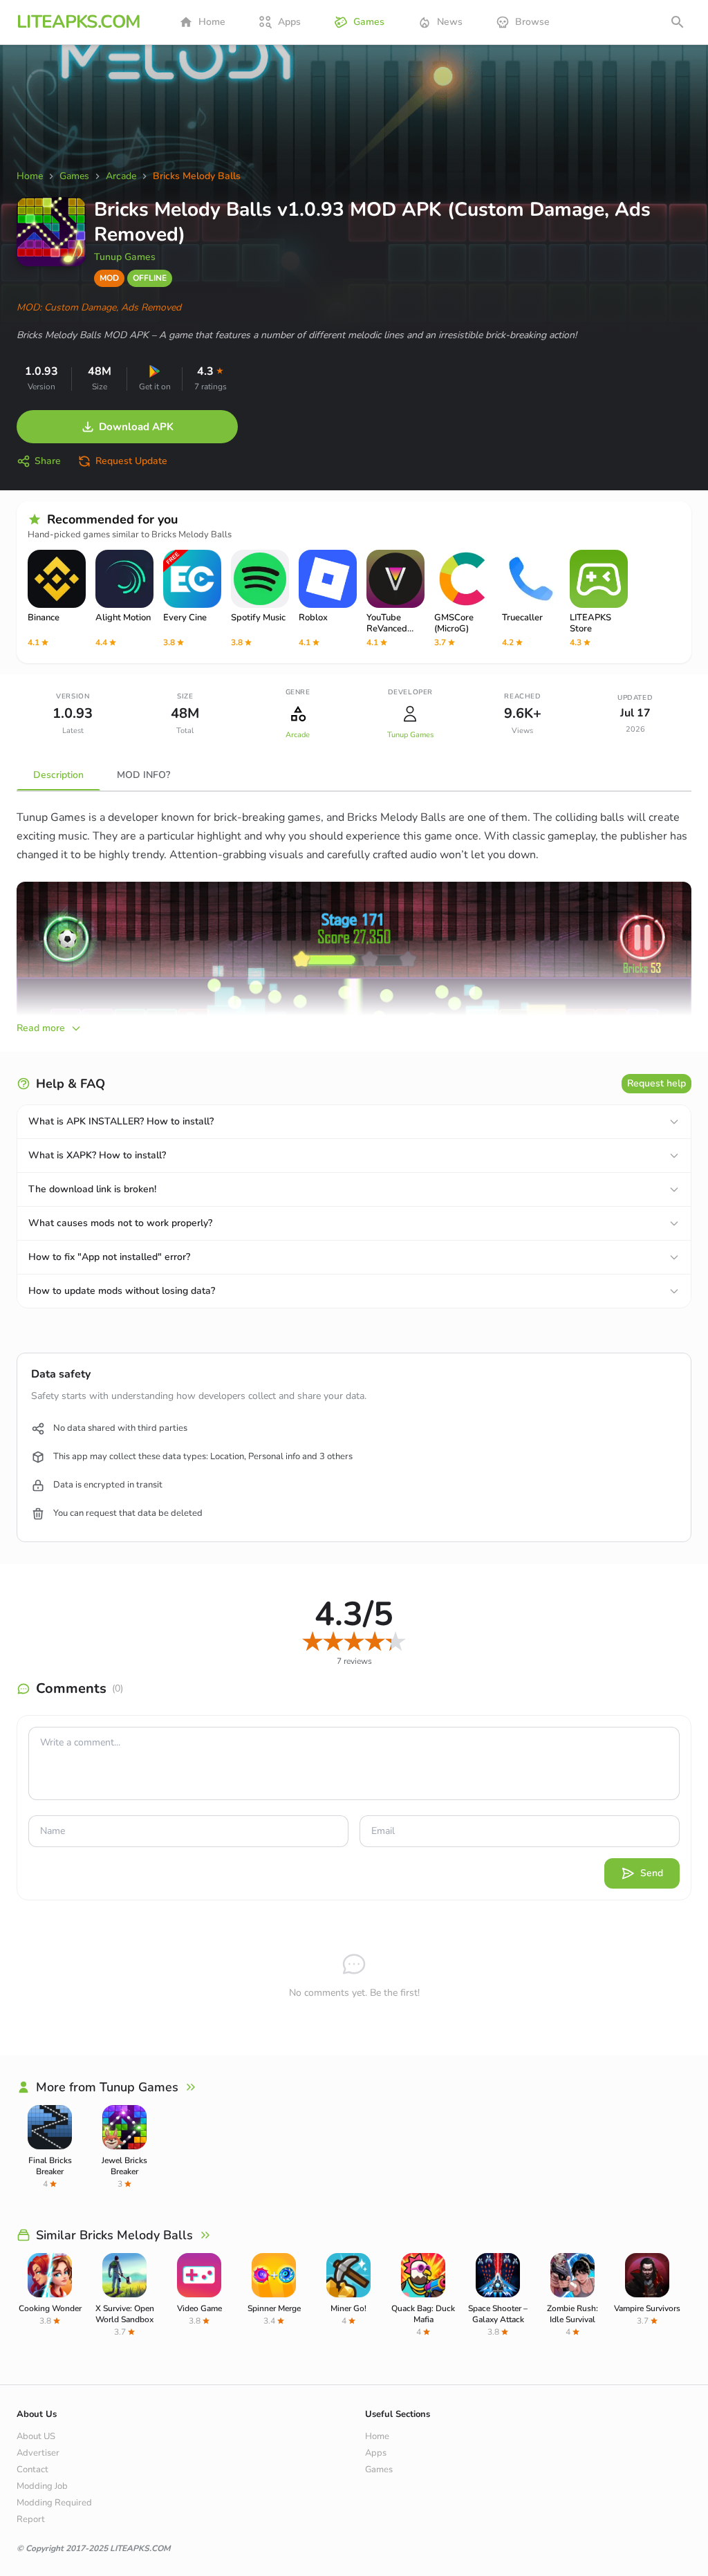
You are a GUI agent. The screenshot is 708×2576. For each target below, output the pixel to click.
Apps (289, 22)
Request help (656, 1083)
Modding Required (54, 2503)
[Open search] (678, 22)
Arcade (298, 735)
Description (58, 775)
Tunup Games (125, 257)
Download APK (136, 427)
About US (36, 2436)
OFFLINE (150, 278)
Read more (41, 1028)
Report (31, 2519)
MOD (109, 278)
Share (48, 461)
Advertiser (38, 2453)
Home (212, 22)
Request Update (131, 461)
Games (369, 22)
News (450, 22)
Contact (32, 2470)
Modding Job (42, 2486)
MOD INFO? (143, 775)
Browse (532, 22)
